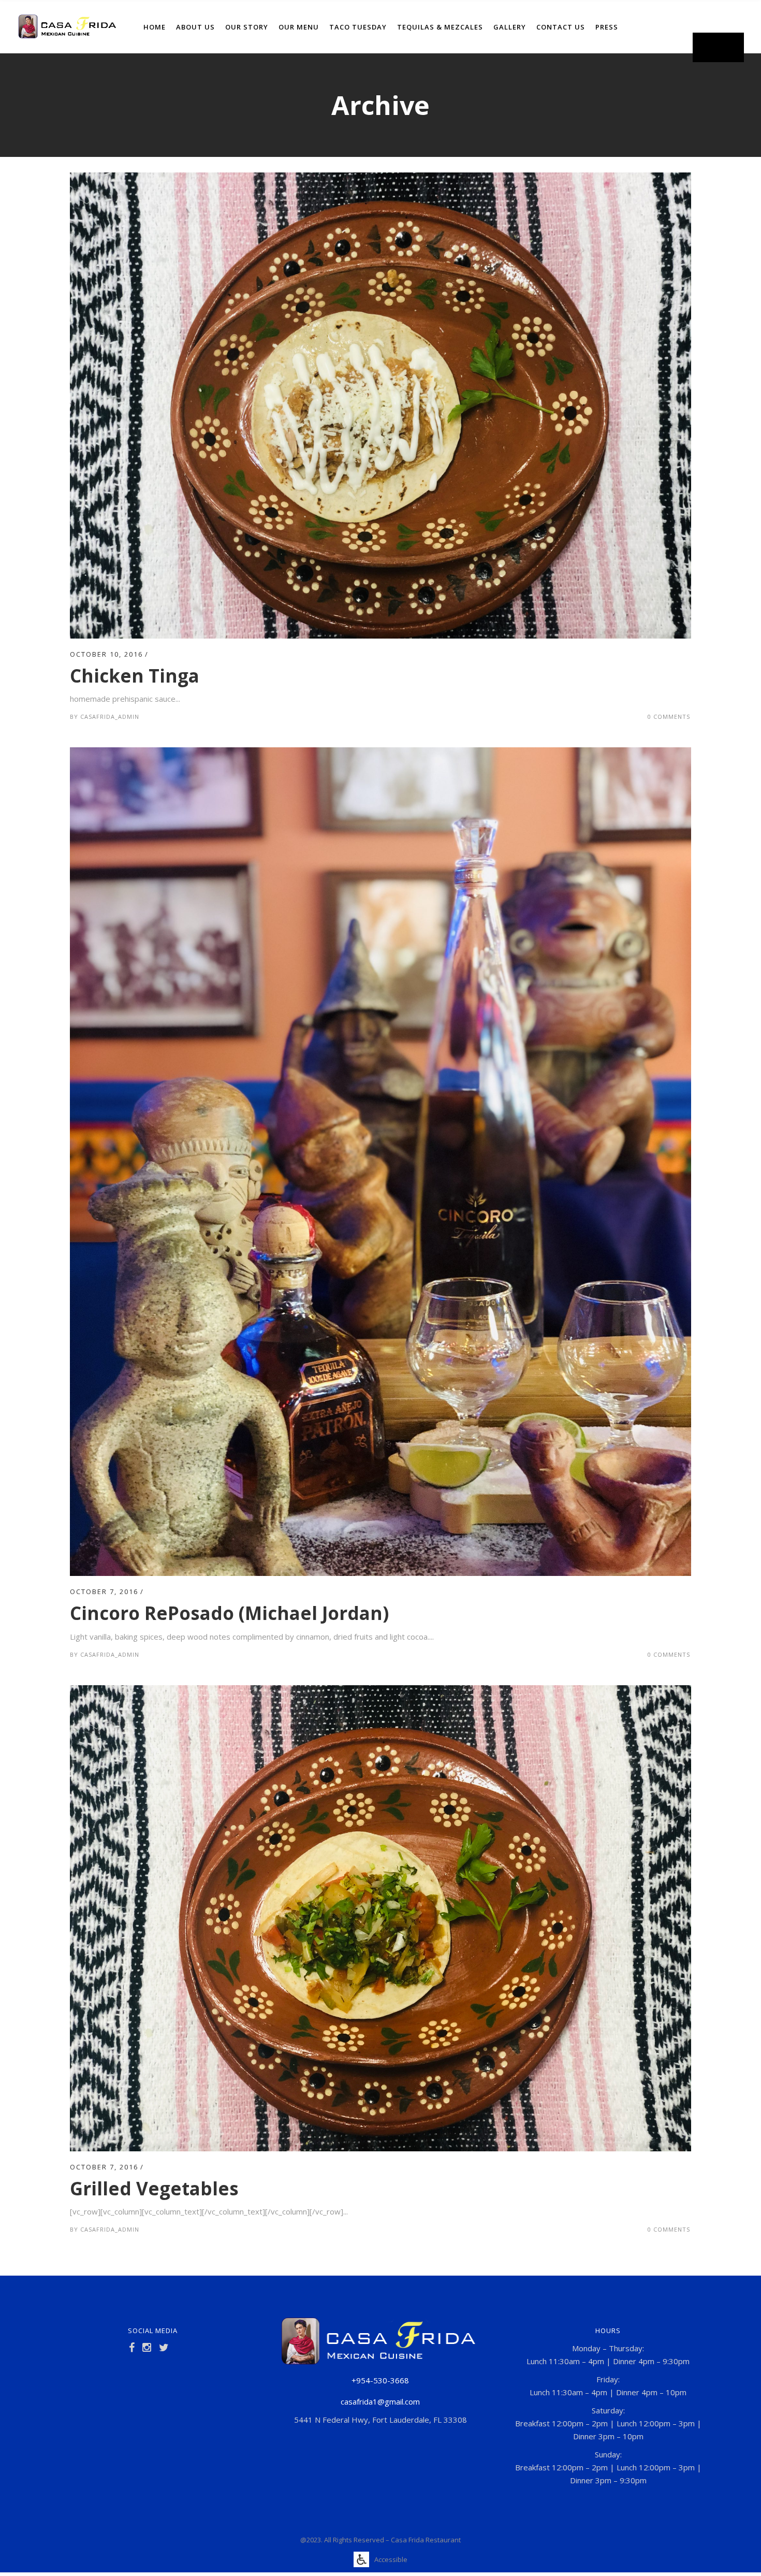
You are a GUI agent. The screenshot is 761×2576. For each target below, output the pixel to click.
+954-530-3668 (380, 2380)
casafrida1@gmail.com (380, 2401)
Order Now (718, 47)
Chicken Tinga (135, 676)
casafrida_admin (110, 717)
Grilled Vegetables (154, 2188)
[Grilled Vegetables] (380, 1691)
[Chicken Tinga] (380, 179)
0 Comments (669, 717)
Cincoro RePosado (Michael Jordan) (229, 1613)
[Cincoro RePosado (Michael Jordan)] (380, 754)
